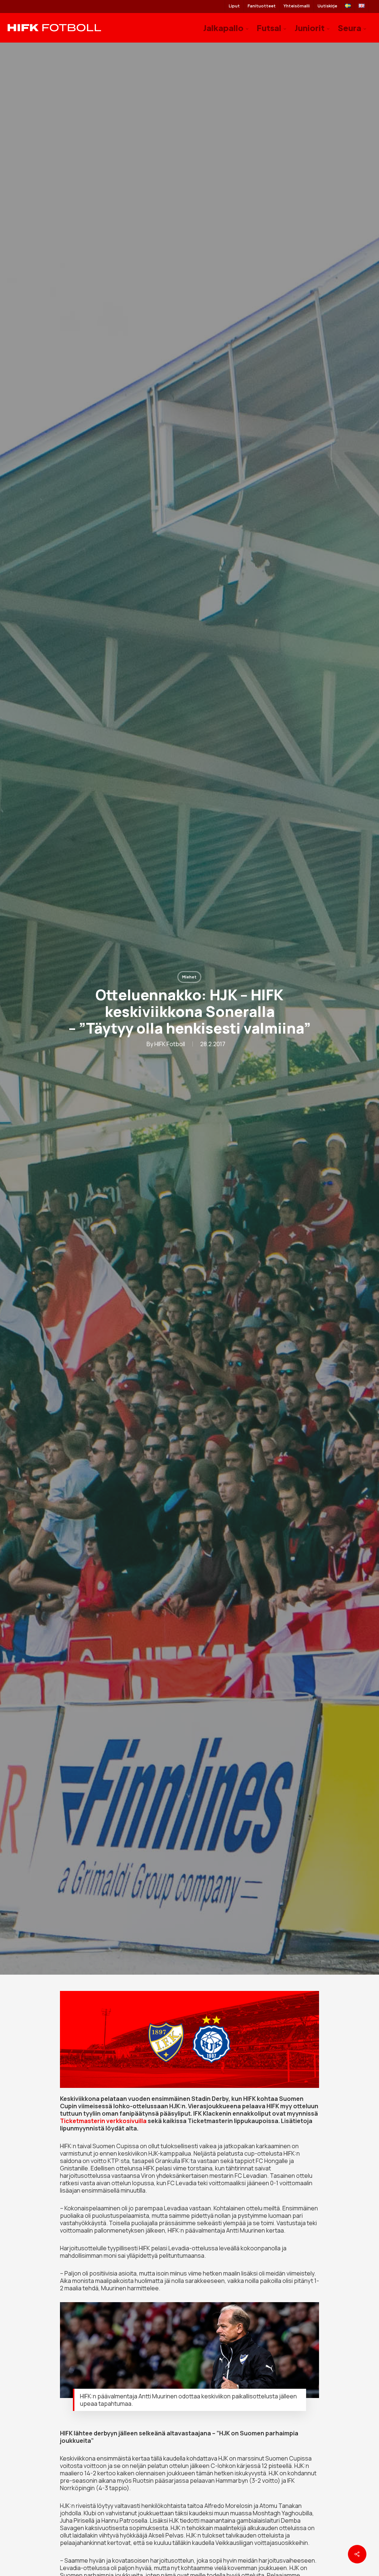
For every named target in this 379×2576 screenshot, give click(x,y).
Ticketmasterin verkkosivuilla (103, 2121)
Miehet (189, 977)
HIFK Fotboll (170, 1044)
